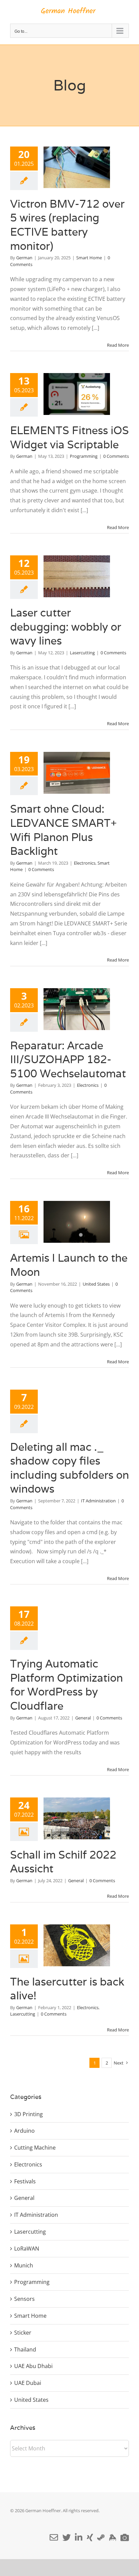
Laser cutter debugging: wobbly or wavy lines (66, 627)
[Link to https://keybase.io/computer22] (113, 2537)
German (24, 258)
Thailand (25, 2349)
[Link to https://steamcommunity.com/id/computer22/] (101, 2537)
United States (96, 1284)
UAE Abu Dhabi (33, 2366)
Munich (24, 2265)
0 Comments (116, 456)
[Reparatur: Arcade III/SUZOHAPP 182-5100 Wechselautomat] (77, 1009)
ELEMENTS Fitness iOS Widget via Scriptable (69, 437)
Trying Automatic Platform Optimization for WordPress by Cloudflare (66, 1685)
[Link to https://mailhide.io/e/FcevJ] (54, 2537)
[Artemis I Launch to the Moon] (77, 1222)
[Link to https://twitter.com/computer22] (67, 2537)
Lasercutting (82, 653)
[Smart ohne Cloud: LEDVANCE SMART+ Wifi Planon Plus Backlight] (77, 773)
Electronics (85, 863)
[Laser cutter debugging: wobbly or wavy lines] (77, 576)
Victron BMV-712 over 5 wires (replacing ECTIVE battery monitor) (67, 225)
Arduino (24, 2131)
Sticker (23, 2333)
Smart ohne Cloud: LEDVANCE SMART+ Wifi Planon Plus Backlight (63, 830)
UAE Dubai (28, 2383)
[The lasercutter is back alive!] (77, 1945)
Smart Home (89, 258)
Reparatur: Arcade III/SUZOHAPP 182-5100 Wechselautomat (68, 1059)
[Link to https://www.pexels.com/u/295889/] (125, 2537)
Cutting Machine (35, 2148)
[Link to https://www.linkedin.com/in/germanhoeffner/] (79, 2537)
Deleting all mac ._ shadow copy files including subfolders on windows (69, 1468)
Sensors (24, 2299)
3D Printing (29, 2114)
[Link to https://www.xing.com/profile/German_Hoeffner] (90, 2537)
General (83, 1718)
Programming (84, 456)
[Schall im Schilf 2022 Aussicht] (77, 1818)
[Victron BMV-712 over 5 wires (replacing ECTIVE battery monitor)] (77, 167)
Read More (118, 345)
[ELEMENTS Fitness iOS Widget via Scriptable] (77, 394)
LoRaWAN (27, 2249)
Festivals (25, 2181)
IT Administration (98, 1501)
